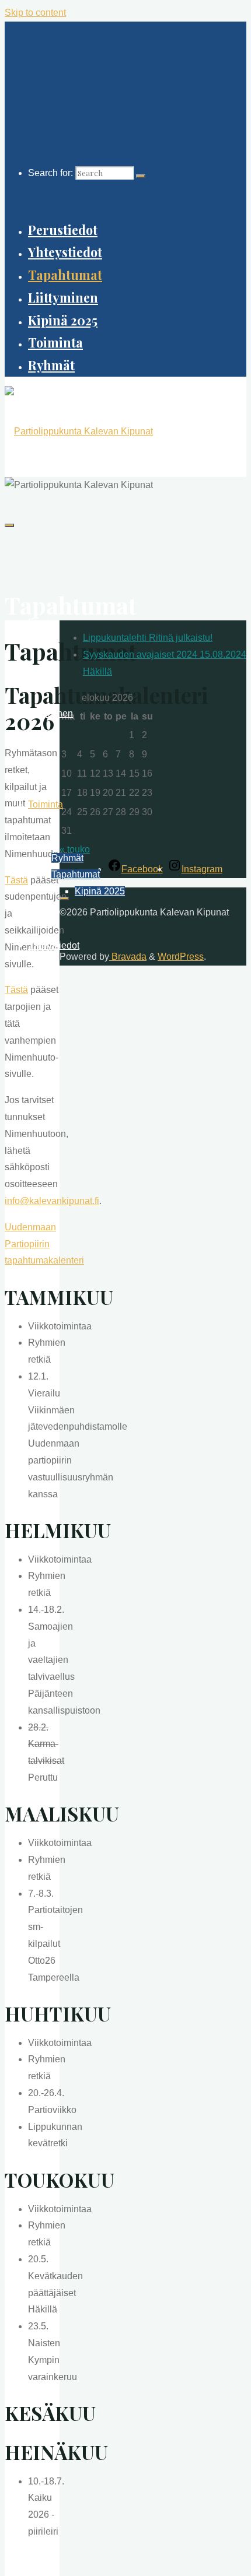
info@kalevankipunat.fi (52, 1201)
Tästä (16, 880)
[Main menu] (9, 525)
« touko (75, 849)
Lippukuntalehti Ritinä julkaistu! (148, 638)
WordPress (181, 957)
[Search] (141, 176)
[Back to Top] (64, 899)
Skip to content (35, 13)
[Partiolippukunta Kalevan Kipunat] (79, 431)
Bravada (128, 957)
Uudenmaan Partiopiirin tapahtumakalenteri (44, 1244)
